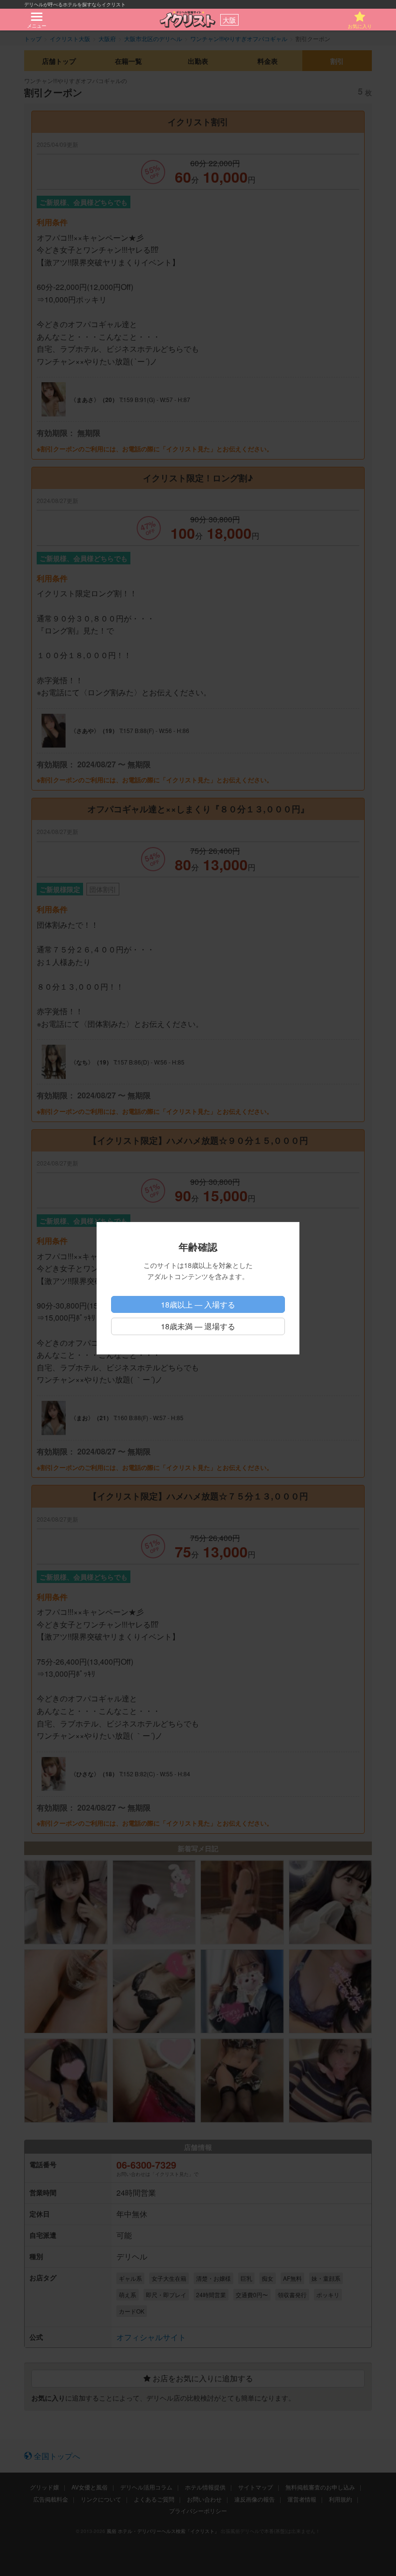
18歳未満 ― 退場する (198, 1326)
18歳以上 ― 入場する (198, 1304)
